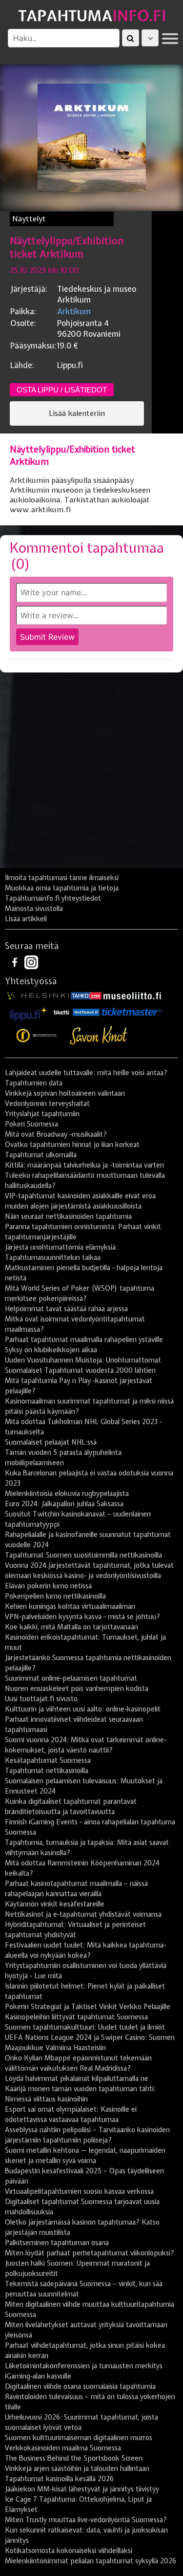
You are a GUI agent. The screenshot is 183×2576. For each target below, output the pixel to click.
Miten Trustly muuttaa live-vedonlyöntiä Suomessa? (86, 2520)
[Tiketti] (61, 1012)
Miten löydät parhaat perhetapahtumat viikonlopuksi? (90, 2253)
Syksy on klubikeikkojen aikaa (51, 1350)
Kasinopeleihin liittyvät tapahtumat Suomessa (76, 2017)
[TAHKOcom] (86, 995)
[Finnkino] (37, 1036)
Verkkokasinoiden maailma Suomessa (63, 2448)
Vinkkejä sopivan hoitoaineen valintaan (65, 1093)
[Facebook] (16, 961)
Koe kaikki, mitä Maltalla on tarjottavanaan (71, 1627)
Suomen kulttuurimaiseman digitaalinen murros (79, 2438)
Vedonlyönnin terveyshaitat (47, 1104)
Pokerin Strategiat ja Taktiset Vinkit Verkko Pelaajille (88, 2007)
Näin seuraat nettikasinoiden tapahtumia (68, 1216)
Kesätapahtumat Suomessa (48, 1760)
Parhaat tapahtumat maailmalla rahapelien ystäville (84, 1340)
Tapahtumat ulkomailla (41, 1155)
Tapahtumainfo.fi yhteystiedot (53, 898)
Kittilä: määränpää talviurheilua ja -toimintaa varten (84, 1165)
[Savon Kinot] (99, 1036)
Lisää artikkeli (26, 919)
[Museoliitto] (132, 995)
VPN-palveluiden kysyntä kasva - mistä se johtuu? (82, 1617)
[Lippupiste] (29, 1012)
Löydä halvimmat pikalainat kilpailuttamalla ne (77, 2078)
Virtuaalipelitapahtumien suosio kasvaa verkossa (79, 2191)
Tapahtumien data (34, 1083)
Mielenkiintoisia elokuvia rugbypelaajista (67, 1494)
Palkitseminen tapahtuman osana (57, 2243)
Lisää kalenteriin (77, 413)
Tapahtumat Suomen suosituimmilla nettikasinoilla (83, 1555)
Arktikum (74, 311)
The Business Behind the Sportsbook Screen (74, 2458)
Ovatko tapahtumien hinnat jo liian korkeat (72, 1145)
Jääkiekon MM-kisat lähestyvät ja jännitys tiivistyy (82, 2489)
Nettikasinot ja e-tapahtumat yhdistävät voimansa (83, 1914)
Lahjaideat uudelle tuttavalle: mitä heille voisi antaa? (86, 1073)
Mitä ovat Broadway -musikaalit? (56, 1134)
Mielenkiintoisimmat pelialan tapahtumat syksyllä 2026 (91, 2561)
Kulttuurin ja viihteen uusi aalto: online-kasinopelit (83, 1709)
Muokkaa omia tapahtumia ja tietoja (62, 888)
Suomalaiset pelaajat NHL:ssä (51, 1442)
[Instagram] (31, 961)
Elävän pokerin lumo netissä (48, 1586)
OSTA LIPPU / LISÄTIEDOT (62, 390)
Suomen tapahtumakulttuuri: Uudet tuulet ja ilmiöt (85, 2027)
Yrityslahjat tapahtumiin (42, 1114)
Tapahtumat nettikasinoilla (47, 1771)
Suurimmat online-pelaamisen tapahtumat (71, 1678)
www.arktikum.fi (40, 510)
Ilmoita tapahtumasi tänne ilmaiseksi (62, 878)
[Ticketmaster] (131, 1012)
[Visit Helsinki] (38, 995)
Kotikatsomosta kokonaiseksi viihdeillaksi (69, 2551)
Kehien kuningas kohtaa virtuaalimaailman (70, 1606)
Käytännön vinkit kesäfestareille (55, 1904)
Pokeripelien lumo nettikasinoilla (55, 1596)
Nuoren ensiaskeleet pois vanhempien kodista (77, 1688)
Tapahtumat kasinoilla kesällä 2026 (59, 2479)
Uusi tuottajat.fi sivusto (41, 1699)
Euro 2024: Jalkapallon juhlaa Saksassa (64, 1504)
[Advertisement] (91, 774)
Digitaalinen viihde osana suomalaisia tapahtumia (80, 2386)
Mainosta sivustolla (34, 909)
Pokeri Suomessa (31, 1124)
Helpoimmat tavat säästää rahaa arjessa (66, 1309)
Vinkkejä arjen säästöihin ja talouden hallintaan (77, 2468)
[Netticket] (86, 1012)
